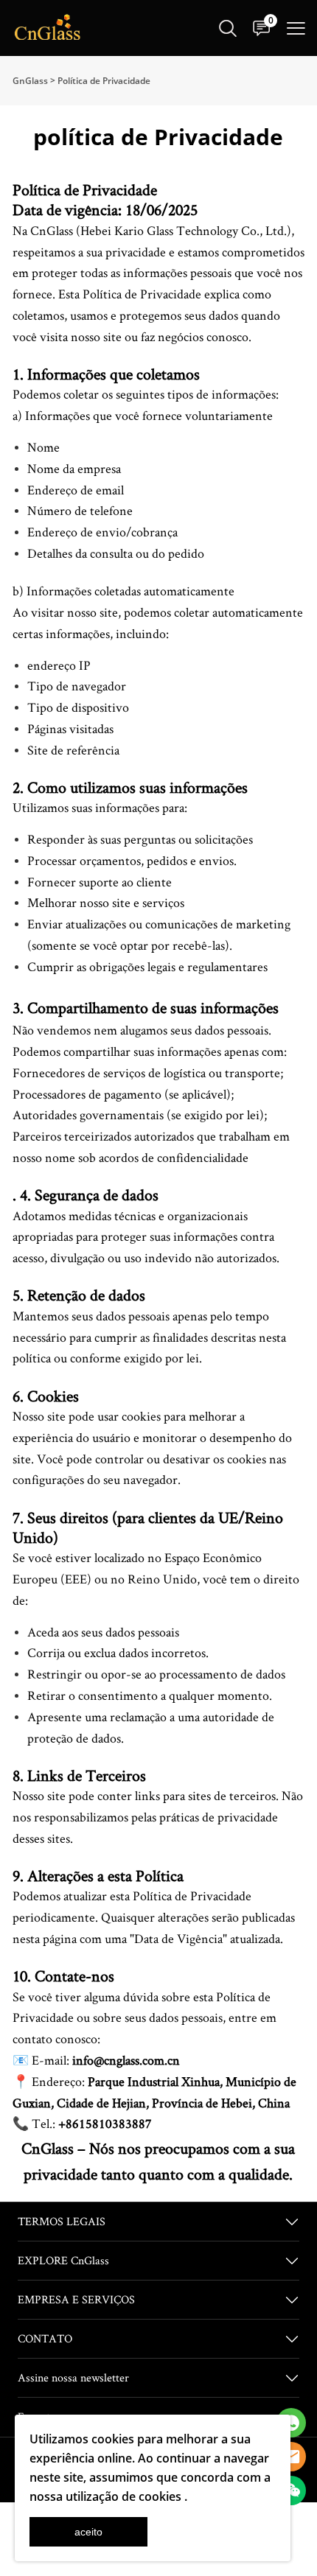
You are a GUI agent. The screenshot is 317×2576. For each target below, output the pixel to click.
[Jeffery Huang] (291, 2423)
